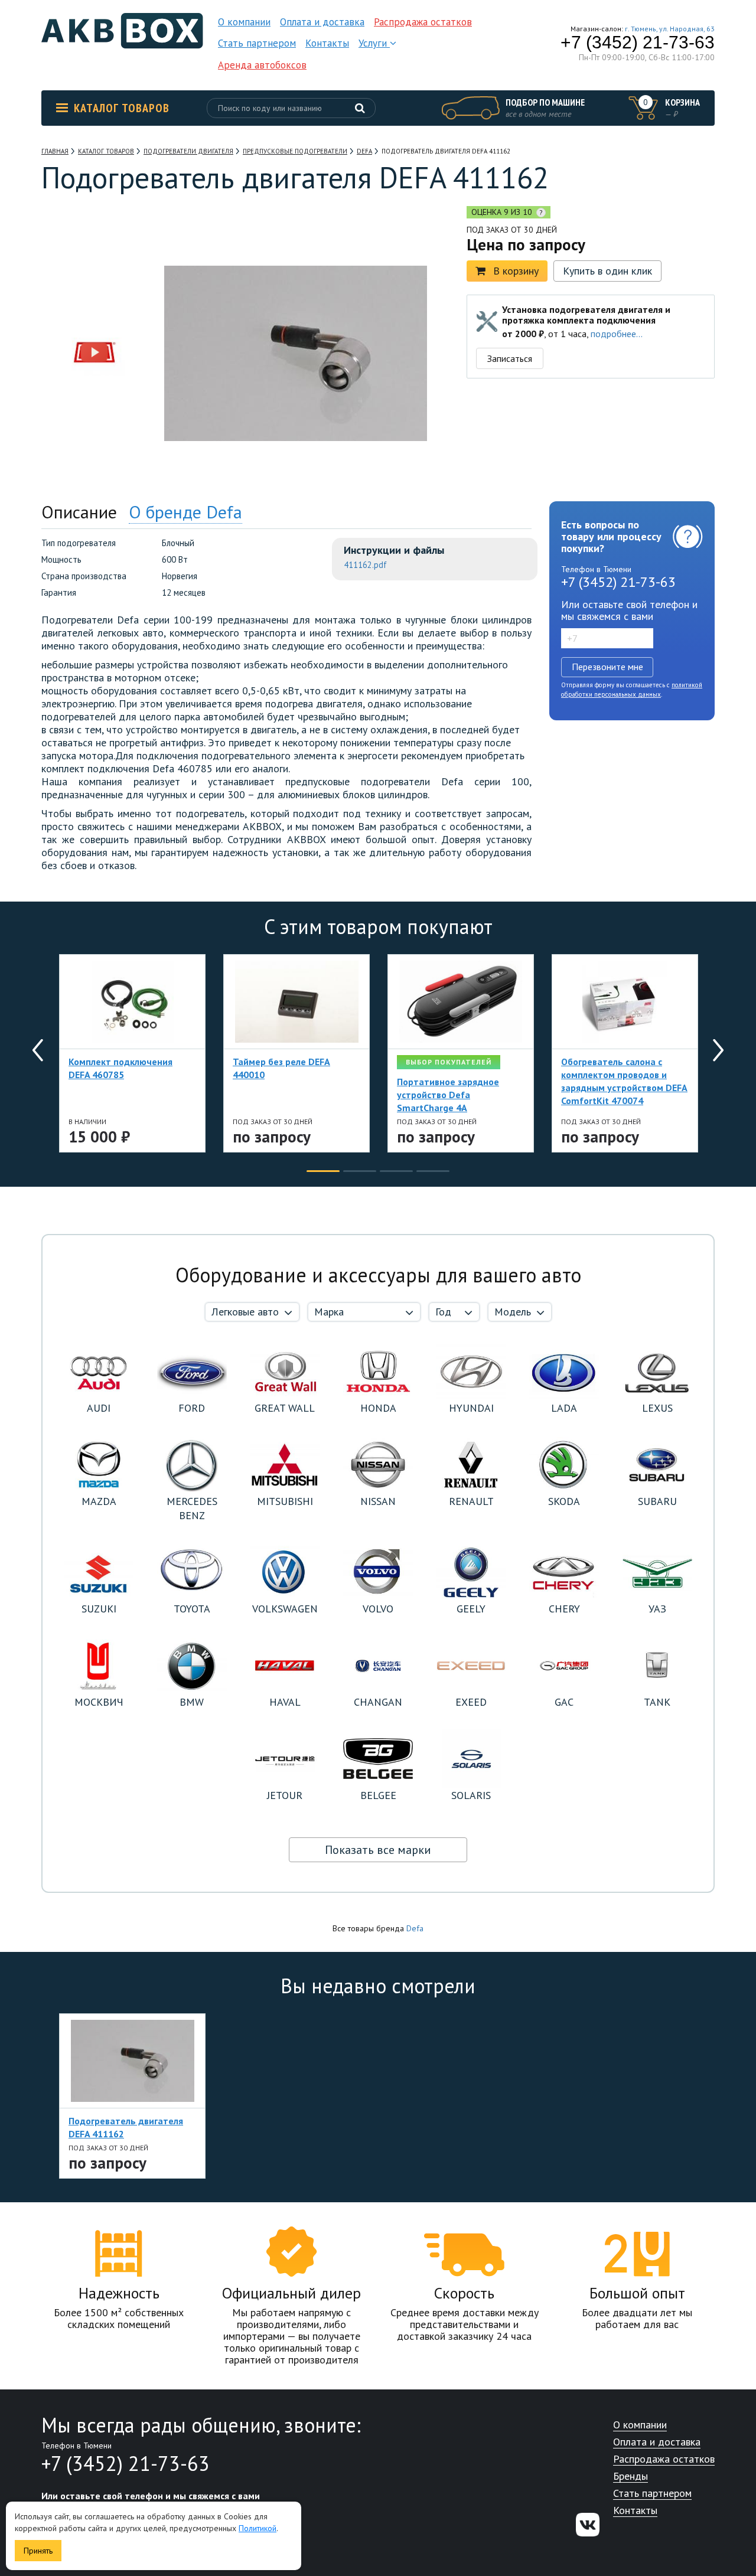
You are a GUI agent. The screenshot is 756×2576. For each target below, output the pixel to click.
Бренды (630, 2477)
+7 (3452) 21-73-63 (638, 43)
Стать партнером (257, 43)
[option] (94, 279)
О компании (244, 22)
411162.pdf (365, 565)
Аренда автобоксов (262, 65)
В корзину (516, 271)
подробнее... (617, 334)
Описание (79, 512)
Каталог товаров (122, 108)
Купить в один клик (607, 271)
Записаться (510, 358)
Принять (38, 2551)
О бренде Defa (185, 512)
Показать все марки (378, 1850)
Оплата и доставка (322, 22)
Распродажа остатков (423, 22)
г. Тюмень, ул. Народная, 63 (670, 29)
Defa (415, 1928)
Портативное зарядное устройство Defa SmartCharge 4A (448, 1095)
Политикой (258, 2528)
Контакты (327, 43)
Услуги (374, 43)
